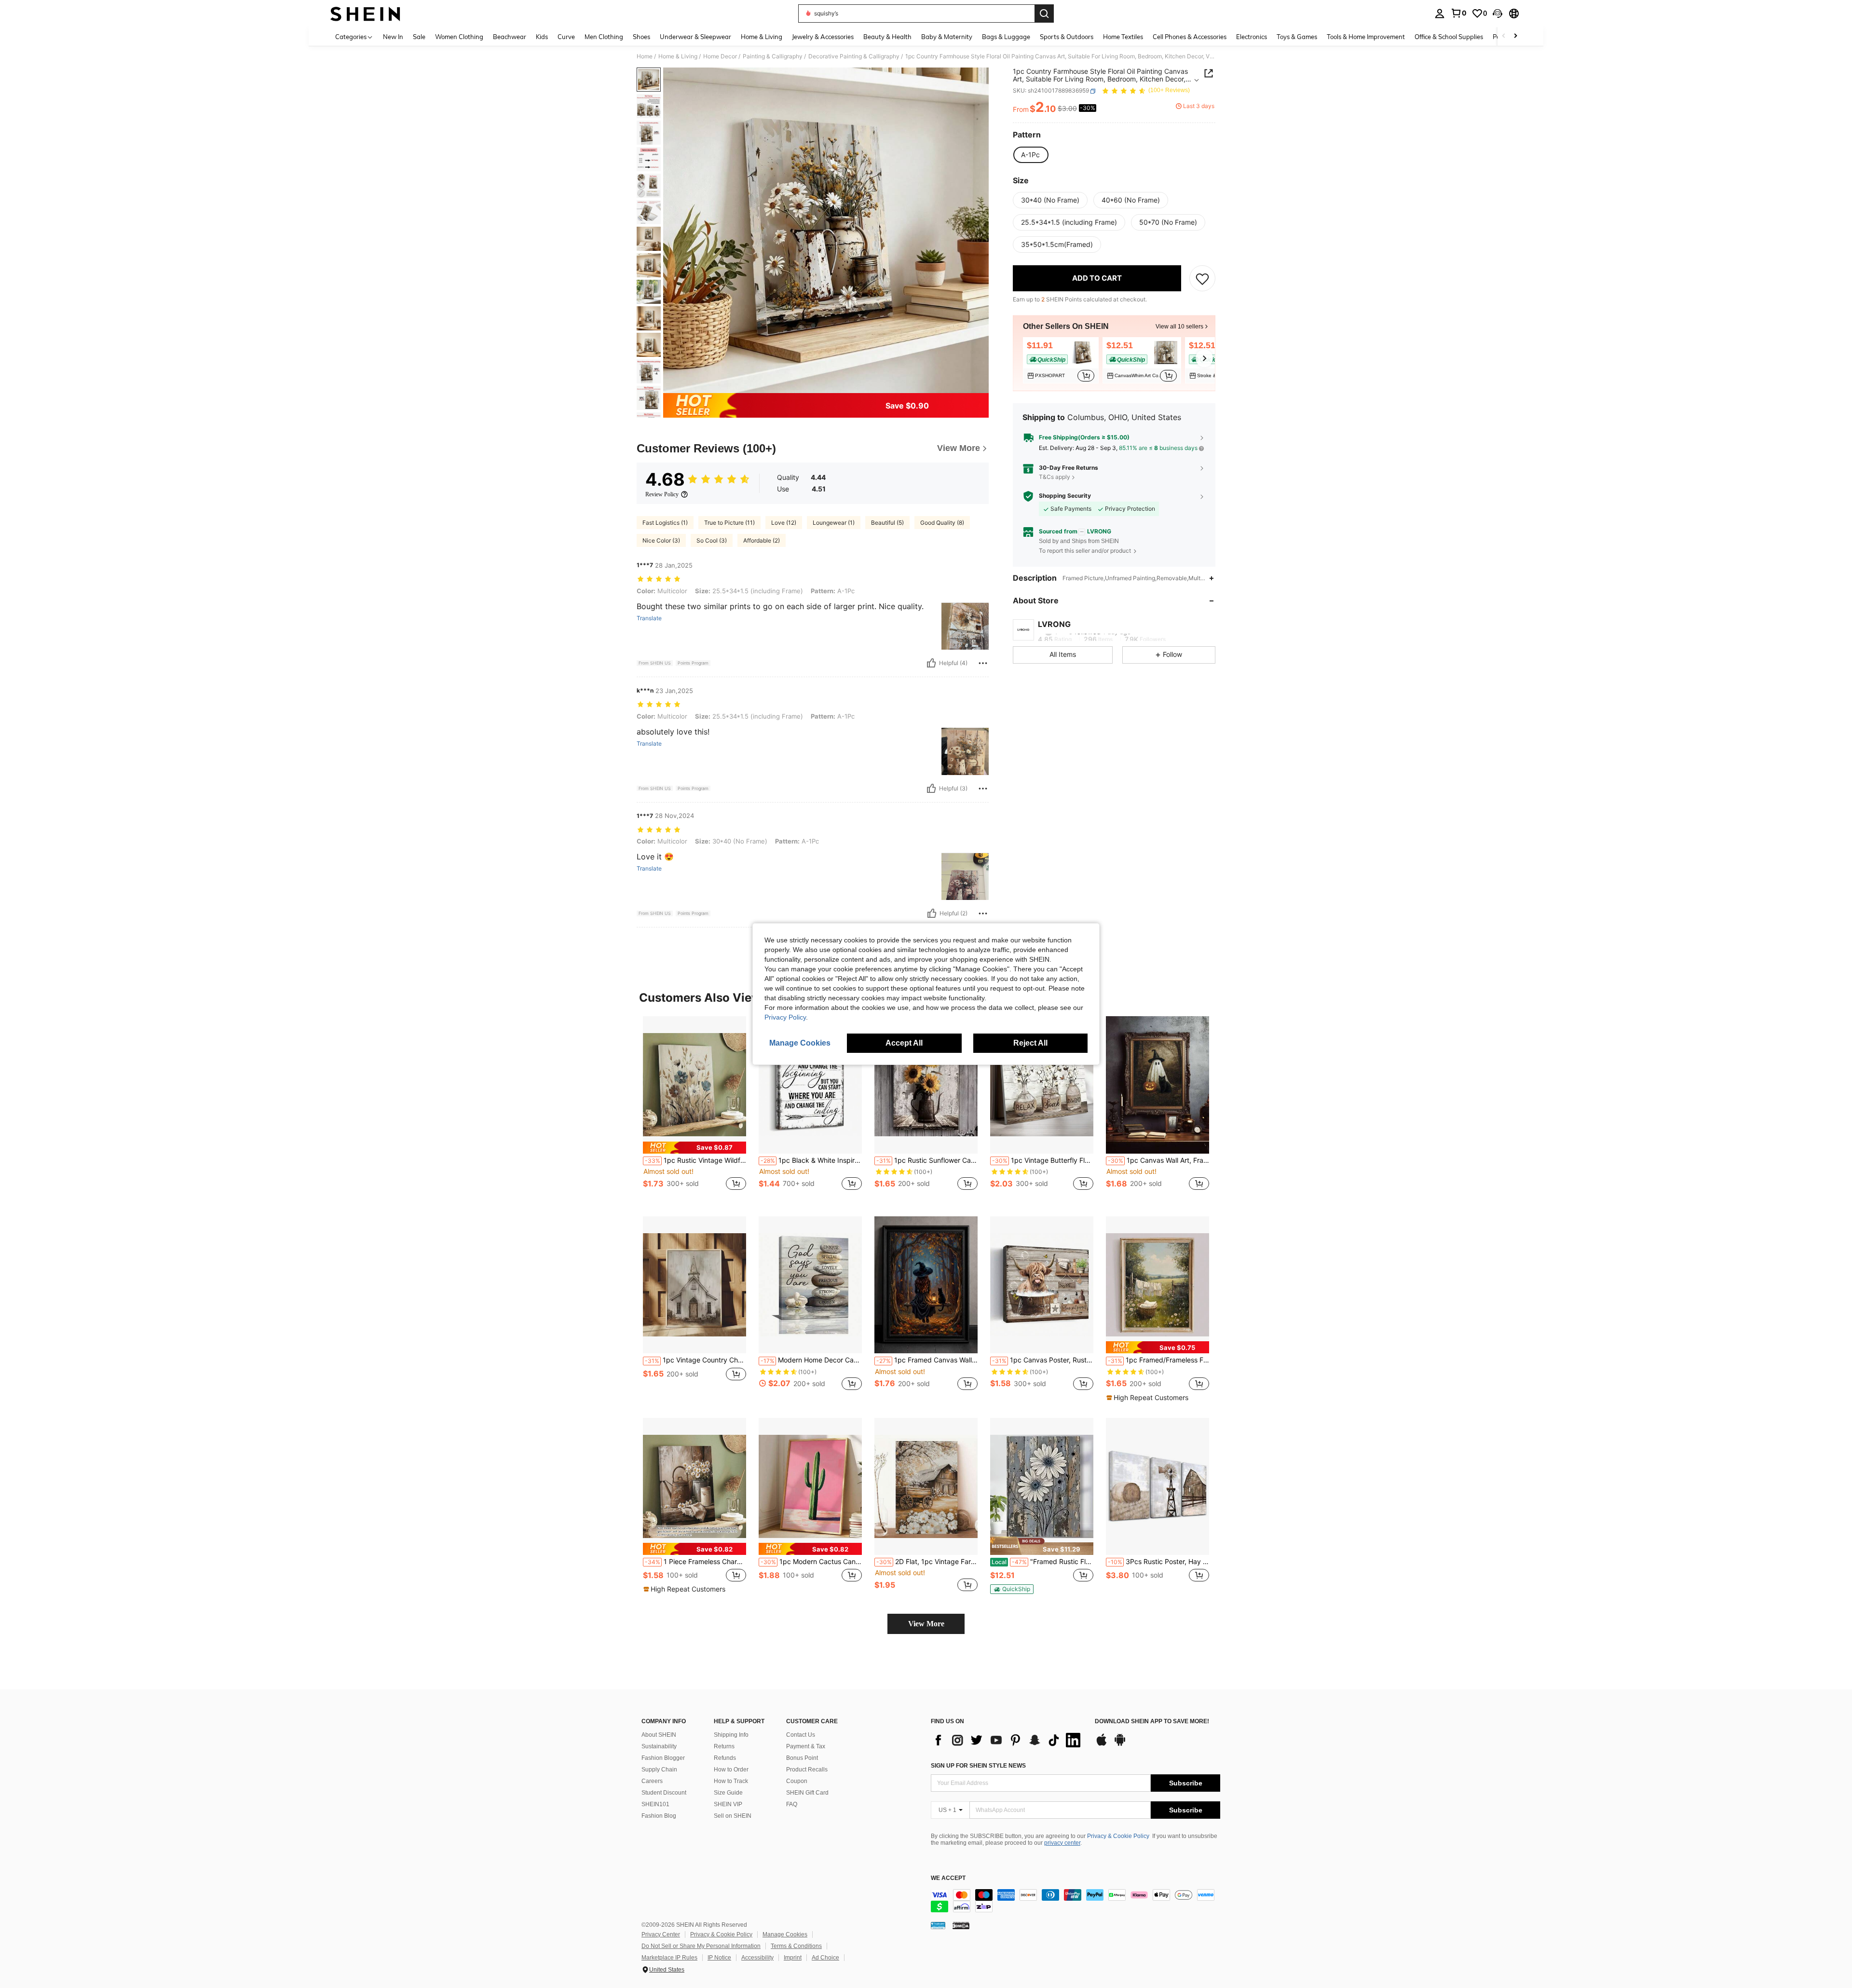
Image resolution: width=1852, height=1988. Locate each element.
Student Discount (664, 1793)
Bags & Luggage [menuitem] (1006, 37)
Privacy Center (661, 1934)
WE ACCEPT (948, 1878)
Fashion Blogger (663, 1758)
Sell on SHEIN (733, 1816)
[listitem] (1061, 360)
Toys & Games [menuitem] (1297, 37)
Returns (724, 1746)
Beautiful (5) (887, 523)
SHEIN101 (655, 1804)
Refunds (725, 1758)
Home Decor (720, 56)
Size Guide (728, 1793)
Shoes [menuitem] (641, 37)
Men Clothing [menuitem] (604, 37)
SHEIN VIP (728, 1804)
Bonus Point (802, 1758)
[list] (1008, 1740)
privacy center (1062, 1843)
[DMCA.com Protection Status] (961, 1925)
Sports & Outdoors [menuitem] (1067, 37)
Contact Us (801, 1735)
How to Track (731, 1781)
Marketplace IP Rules (669, 1958)
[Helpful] (931, 663)
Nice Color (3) (661, 540)
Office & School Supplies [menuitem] (1449, 37)
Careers (652, 1781)
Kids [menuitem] (542, 37)
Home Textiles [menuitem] (1123, 37)
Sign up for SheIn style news (978, 1766)
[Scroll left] (1504, 36)
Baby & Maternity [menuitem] (947, 37)
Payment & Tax (806, 1746)
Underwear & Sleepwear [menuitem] (695, 37)
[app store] (1102, 1744)
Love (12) (784, 523)
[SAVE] (1202, 279)
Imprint (793, 1958)
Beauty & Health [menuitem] (887, 37)
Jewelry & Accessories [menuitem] (823, 37)
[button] (1498, 14)
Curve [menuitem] (566, 37)
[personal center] (1440, 14)
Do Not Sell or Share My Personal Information (701, 1946)
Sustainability (659, 1746)
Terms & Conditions (796, 1946)
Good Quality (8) (942, 523)
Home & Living (678, 56)
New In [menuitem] (393, 37)
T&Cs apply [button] (1055, 477)
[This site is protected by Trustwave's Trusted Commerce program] (938, 1925)
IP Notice (719, 1958)
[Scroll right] (1515, 36)
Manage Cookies (785, 1934)
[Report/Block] (983, 663)
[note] (694, 1148)
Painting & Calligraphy (773, 56)
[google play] (1120, 1744)
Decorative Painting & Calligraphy (854, 56)
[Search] (1044, 14)
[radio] (1030, 155)
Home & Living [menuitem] (762, 37)
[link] (1458, 13)
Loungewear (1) (834, 523)
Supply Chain (659, 1770)
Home (645, 56)
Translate (649, 618)
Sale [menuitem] (419, 37)
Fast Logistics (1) (665, 523)
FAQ (792, 1804)
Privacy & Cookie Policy (1118, 1836)
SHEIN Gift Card (807, 1793)
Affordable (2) (762, 540)
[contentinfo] (1076, 1901)
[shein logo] (365, 14)
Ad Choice (825, 1958)
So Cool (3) (712, 540)
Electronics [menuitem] (1252, 37)
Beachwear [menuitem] (510, 37)
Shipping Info (731, 1735)
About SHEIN (659, 1735)
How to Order (731, 1770)
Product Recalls (807, 1770)
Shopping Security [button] (1065, 496)
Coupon (797, 1781)
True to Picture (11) (729, 523)
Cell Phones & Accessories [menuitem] (1190, 37)
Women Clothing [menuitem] (459, 37)
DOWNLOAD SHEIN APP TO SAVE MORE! (1152, 1722)
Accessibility (757, 1958)
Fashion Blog (659, 1816)
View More (926, 1624)
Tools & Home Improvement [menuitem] (1366, 37)
